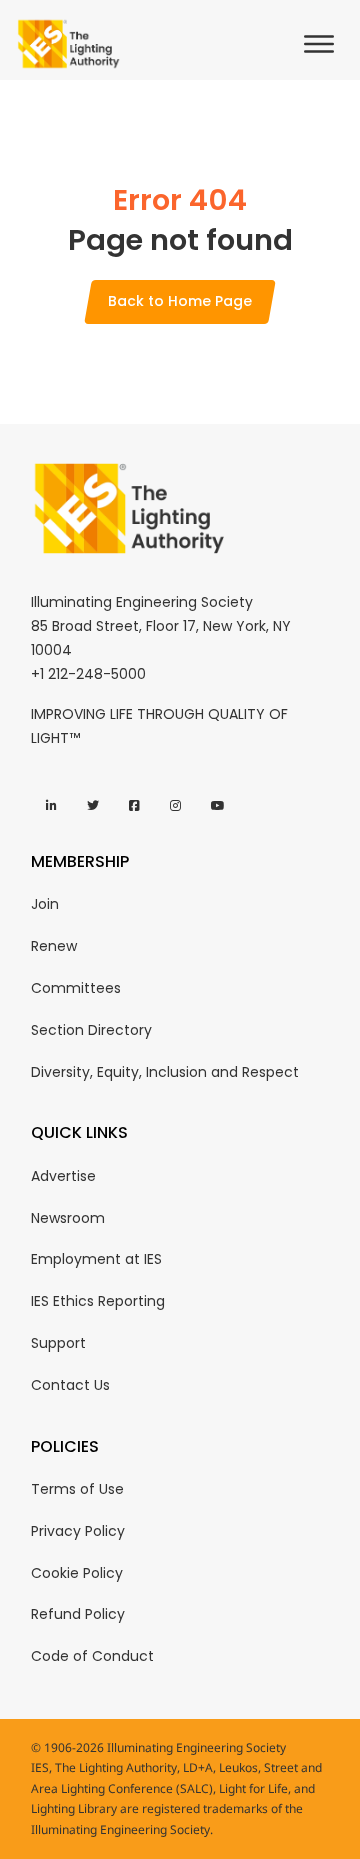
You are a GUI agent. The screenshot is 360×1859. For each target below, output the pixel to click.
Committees (76, 988)
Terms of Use (77, 1489)
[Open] (324, 44)
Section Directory (91, 1030)
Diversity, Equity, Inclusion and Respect (165, 1072)
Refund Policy (78, 1614)
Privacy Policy (78, 1531)
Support (58, 1343)
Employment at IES (96, 1259)
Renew (54, 946)
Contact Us (70, 1385)
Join (45, 904)
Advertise (63, 1176)
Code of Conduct (92, 1656)
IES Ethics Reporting (98, 1301)
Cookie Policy (77, 1573)
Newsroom (68, 1218)
